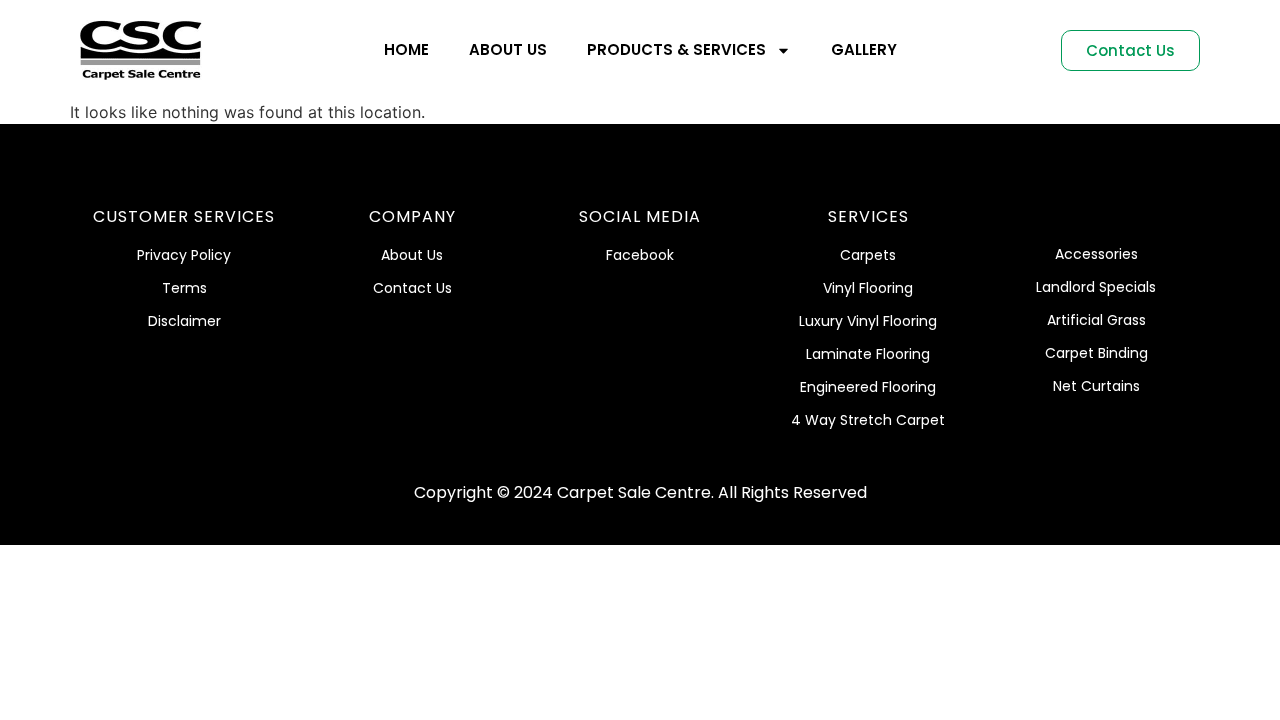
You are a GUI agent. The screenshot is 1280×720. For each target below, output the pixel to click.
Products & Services (676, 49)
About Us (508, 49)
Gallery (864, 49)
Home (406, 49)
